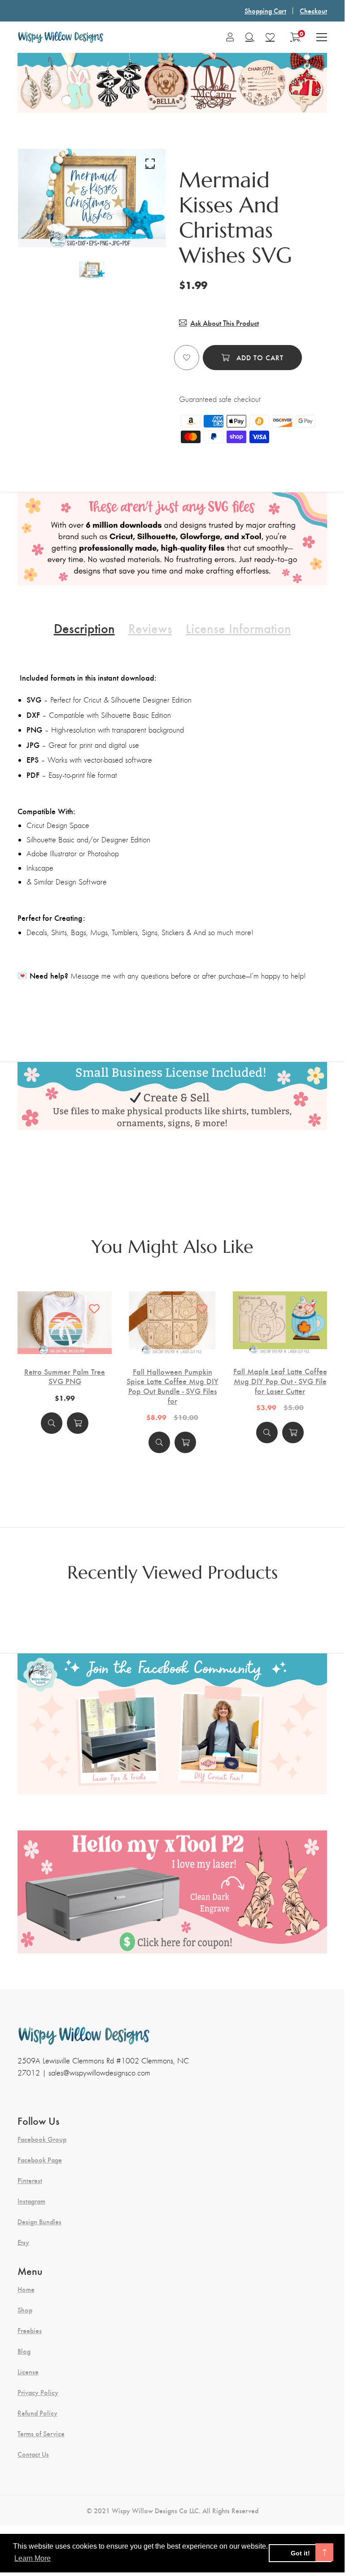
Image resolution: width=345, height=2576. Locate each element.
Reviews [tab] (150, 628)
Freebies (30, 2330)
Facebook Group (42, 2139)
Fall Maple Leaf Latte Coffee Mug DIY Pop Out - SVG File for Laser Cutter (280, 1381)
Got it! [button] (300, 2553)
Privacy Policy (38, 2392)
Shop (25, 2310)
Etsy (23, 2242)
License (28, 2372)
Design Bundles (39, 2222)
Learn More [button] (33, 2558)
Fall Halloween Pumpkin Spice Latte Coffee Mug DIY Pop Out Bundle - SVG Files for (172, 1386)
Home (26, 2289)
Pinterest (30, 2180)
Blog (24, 2351)
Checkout (313, 11)
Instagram (31, 2201)
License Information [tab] (238, 628)
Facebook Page (40, 2160)
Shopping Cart (265, 11)
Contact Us (33, 2454)
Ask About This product (225, 323)
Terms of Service (41, 2434)
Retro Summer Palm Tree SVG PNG (65, 1376)
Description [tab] (84, 628)
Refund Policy (37, 2413)
